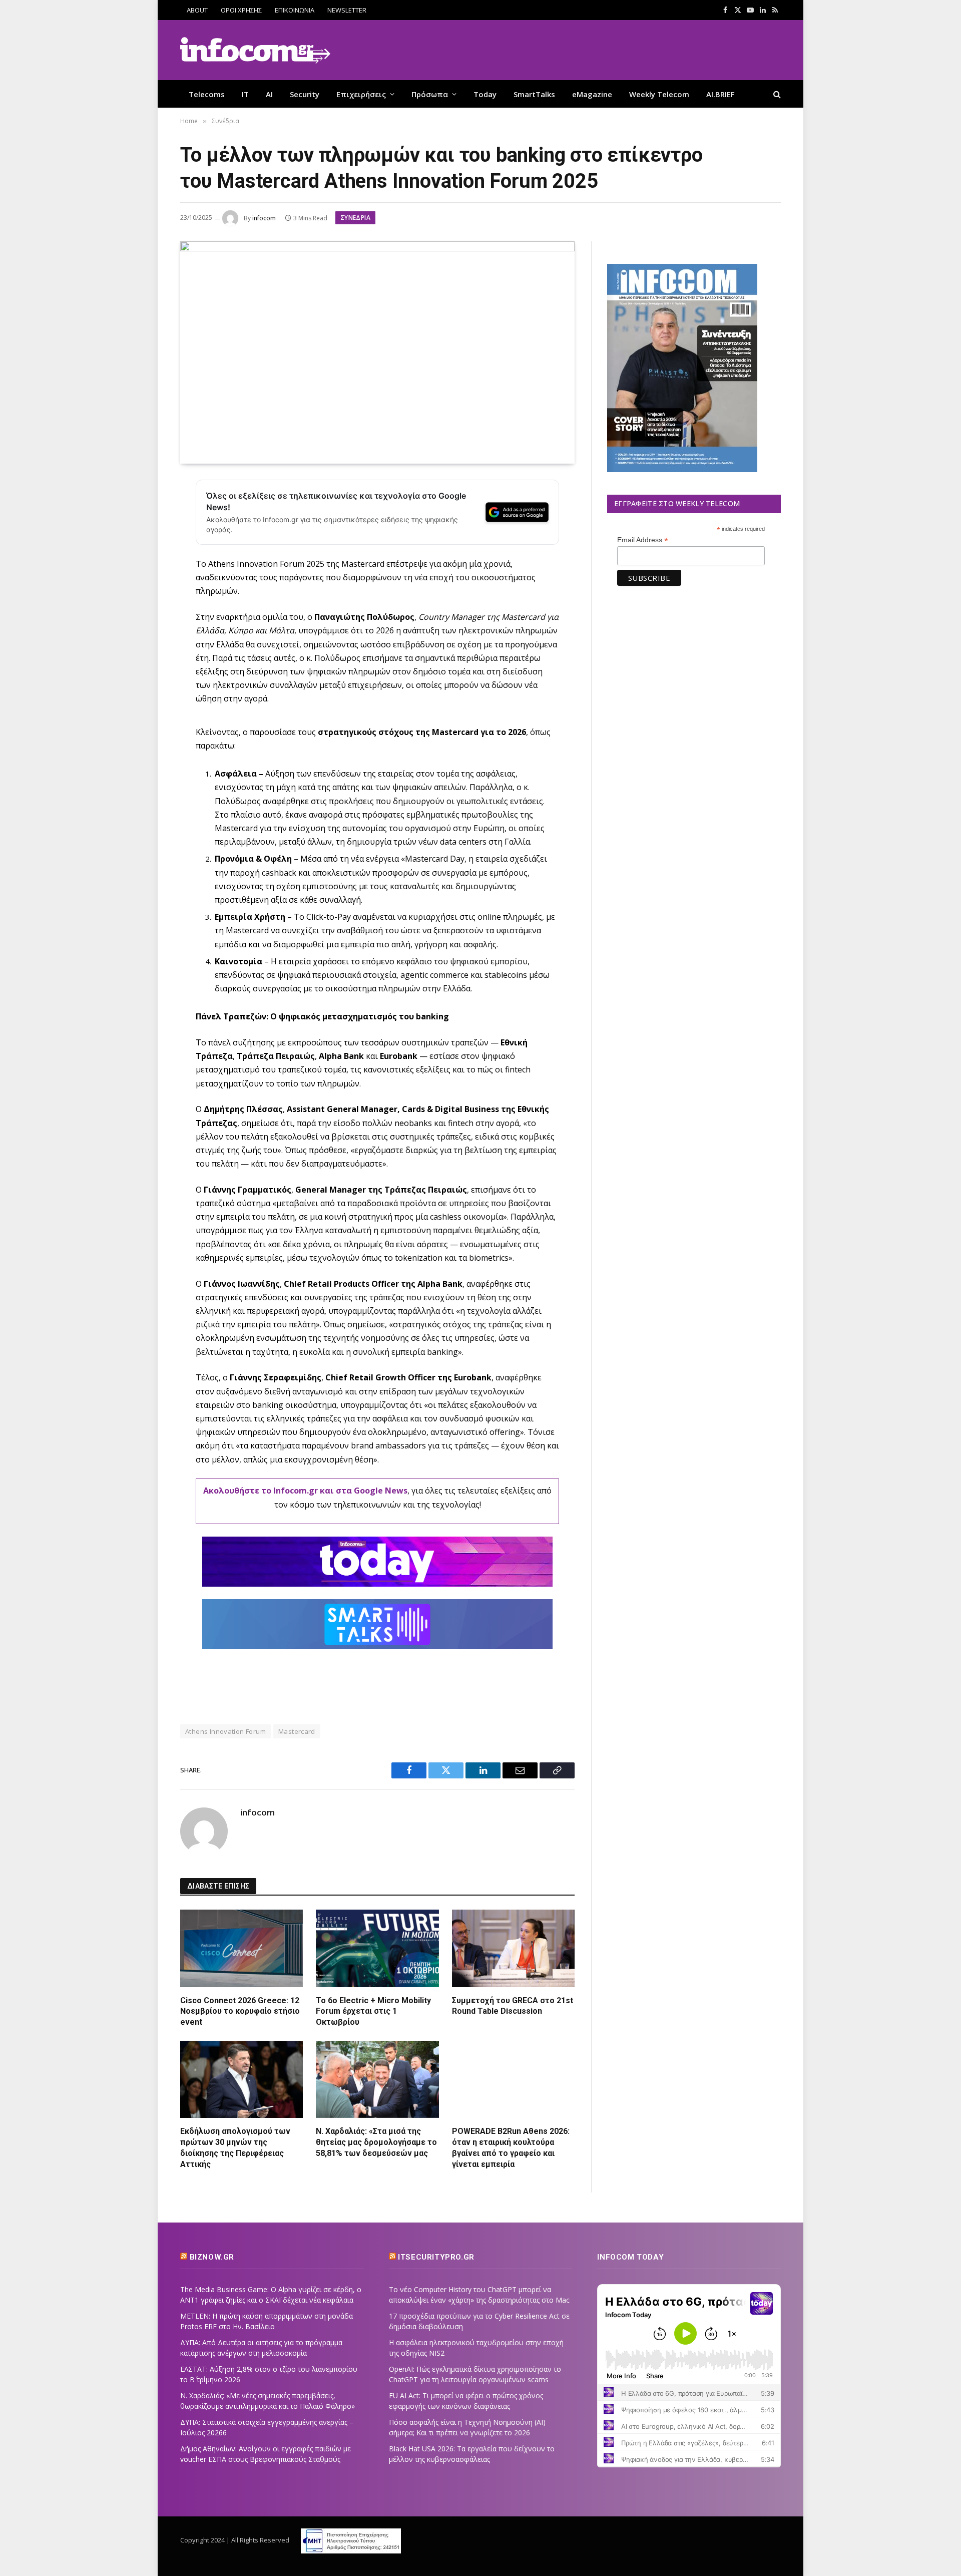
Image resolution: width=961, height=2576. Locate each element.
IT (245, 94)
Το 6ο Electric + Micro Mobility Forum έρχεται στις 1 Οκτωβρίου (373, 2011)
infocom (264, 218)
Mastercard (297, 1731)
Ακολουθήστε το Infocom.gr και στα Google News (305, 1491)
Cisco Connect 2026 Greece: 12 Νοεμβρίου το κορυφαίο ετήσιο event (240, 2011)
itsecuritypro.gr (436, 2257)
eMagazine (592, 94)
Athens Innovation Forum (225, 1731)
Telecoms (207, 94)
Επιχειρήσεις (361, 94)
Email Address (643, 540)
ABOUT (197, 10)
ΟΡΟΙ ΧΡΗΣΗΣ (241, 10)
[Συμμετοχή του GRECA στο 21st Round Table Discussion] (513, 1948)
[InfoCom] (255, 50)
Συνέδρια (355, 218)
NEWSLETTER (347, 10)
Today (485, 94)
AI (269, 94)
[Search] (776, 94)
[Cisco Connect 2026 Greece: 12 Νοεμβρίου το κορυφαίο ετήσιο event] (242, 1948)
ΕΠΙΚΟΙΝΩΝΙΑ (295, 10)
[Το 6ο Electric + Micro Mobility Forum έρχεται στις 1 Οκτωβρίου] (377, 1948)
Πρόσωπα (430, 94)
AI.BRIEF (720, 94)
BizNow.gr (212, 2257)
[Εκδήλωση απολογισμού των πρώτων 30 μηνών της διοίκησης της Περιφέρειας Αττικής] (242, 2079)
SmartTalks (534, 94)
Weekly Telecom (659, 94)
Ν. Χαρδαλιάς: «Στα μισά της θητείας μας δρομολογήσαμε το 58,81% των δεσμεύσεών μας (376, 2142)
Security (305, 94)
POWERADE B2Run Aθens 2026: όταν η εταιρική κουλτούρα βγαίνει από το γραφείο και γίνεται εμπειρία (511, 2147)
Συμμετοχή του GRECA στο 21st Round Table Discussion (513, 2006)
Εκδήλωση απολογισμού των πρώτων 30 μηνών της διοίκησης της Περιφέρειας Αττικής (235, 2147)
